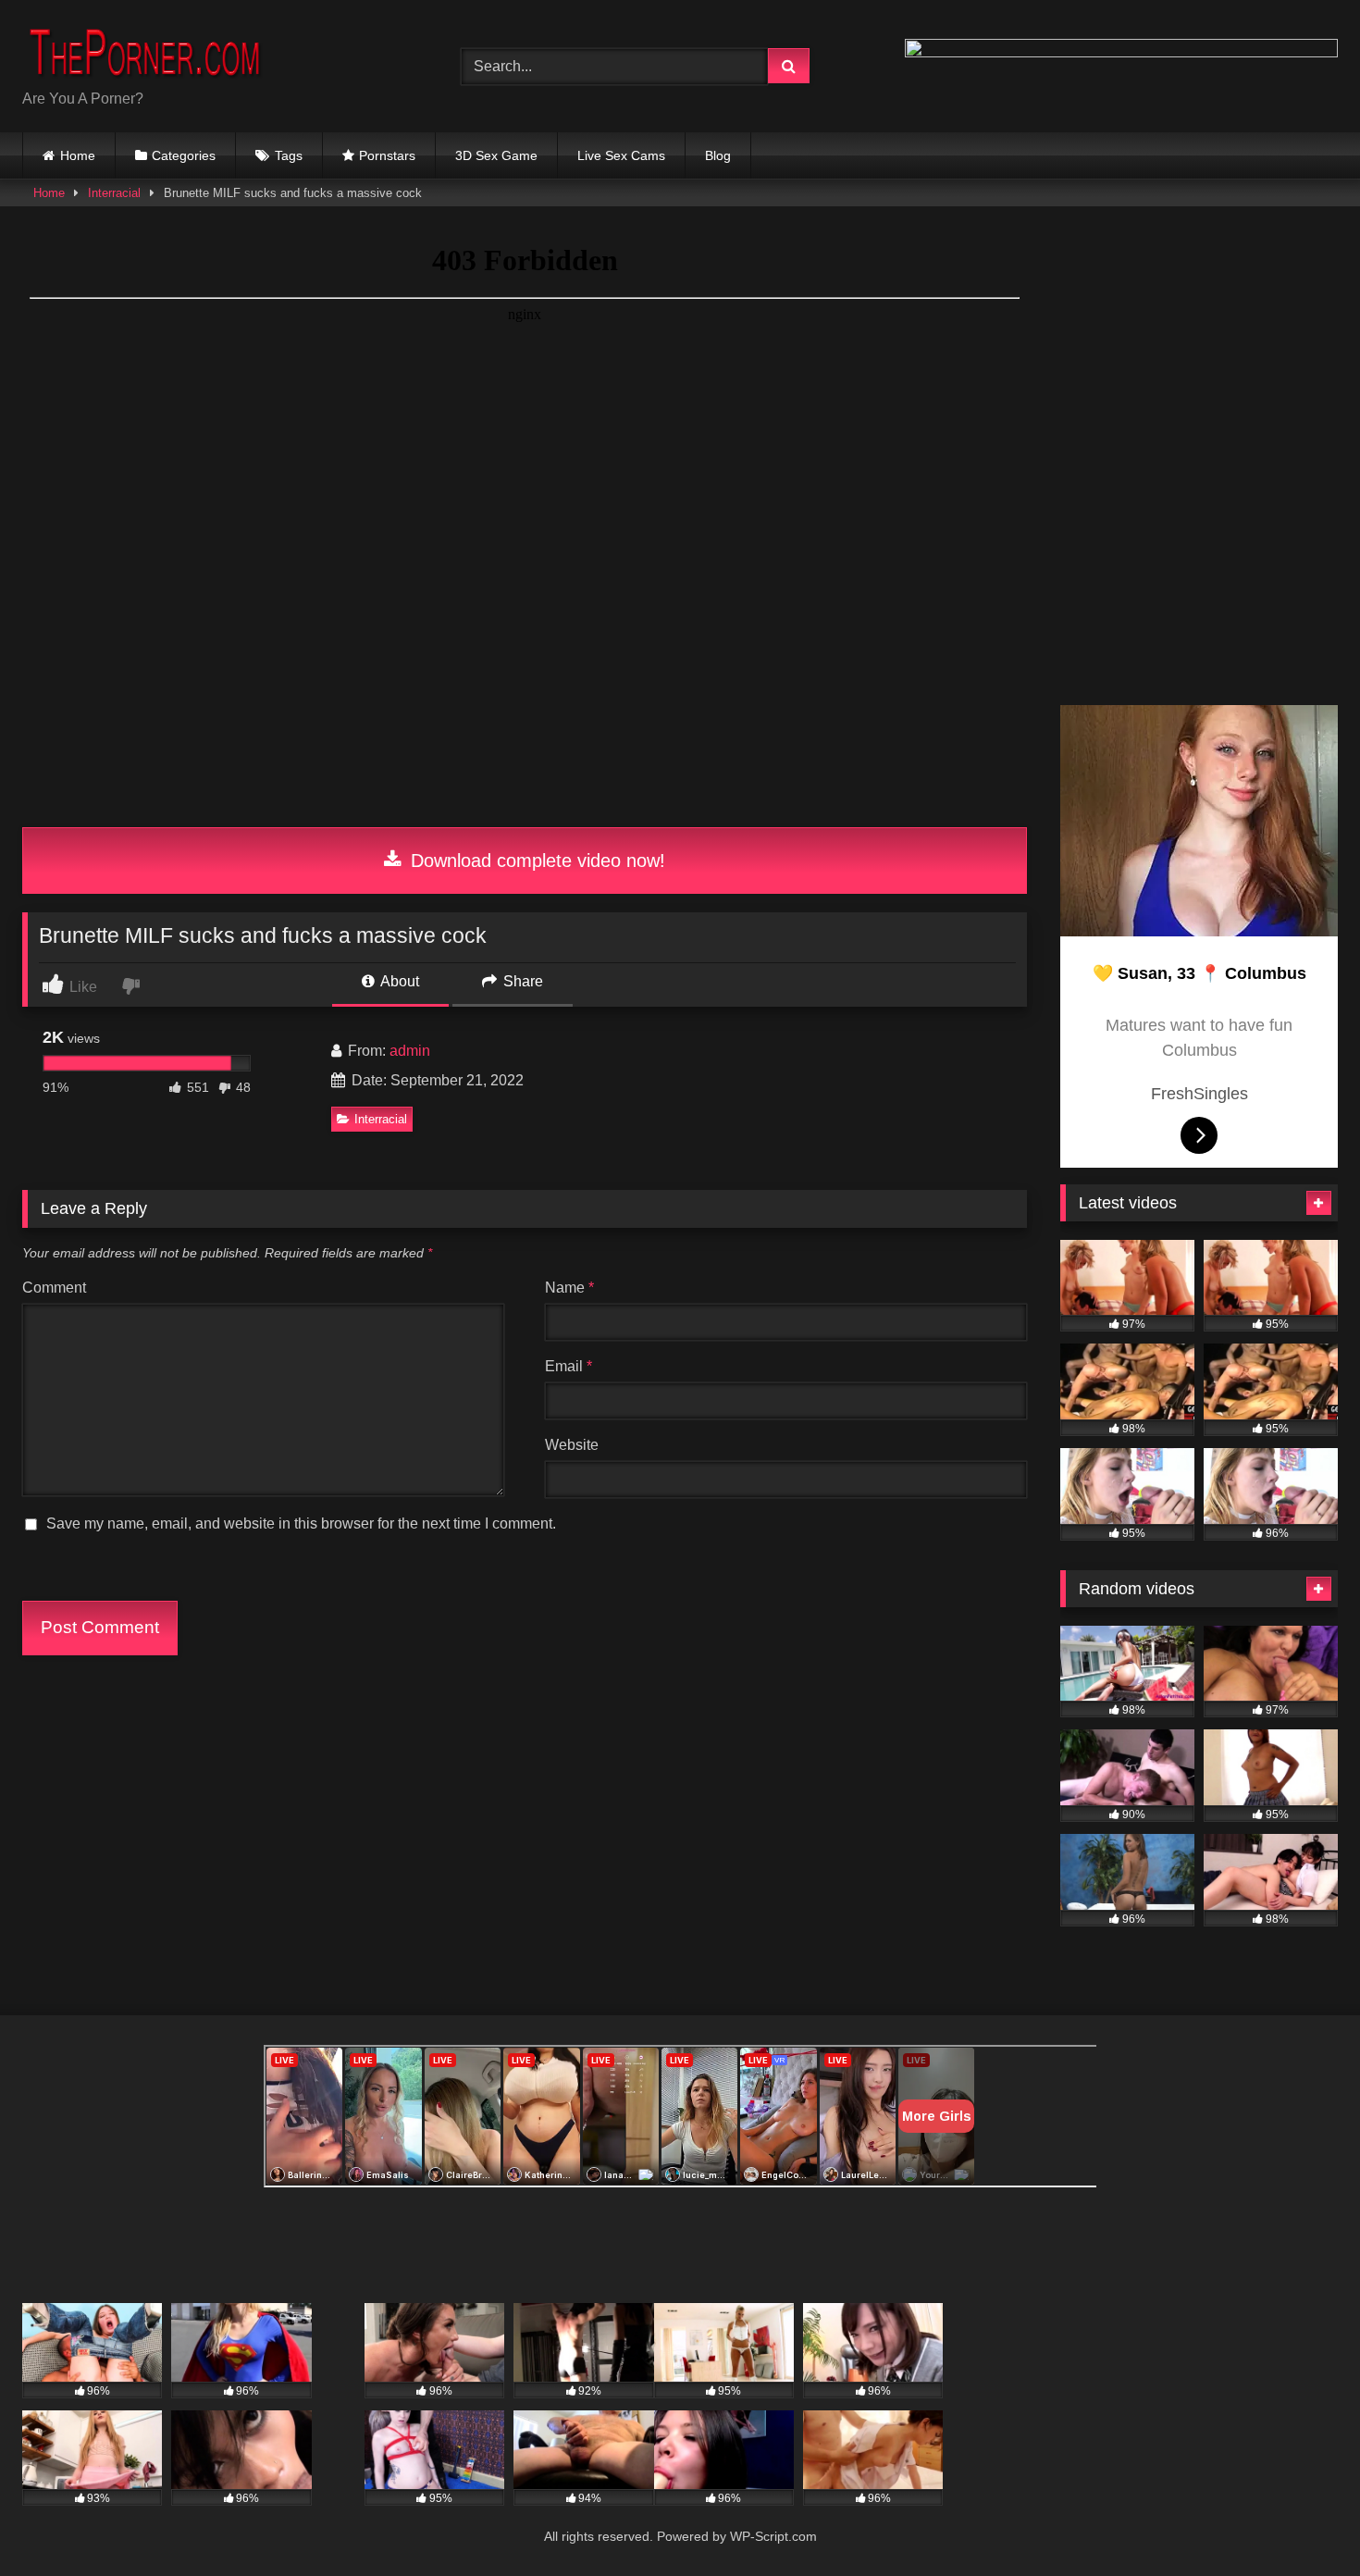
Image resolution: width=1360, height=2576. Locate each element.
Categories (184, 155)
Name (569, 1288)
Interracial (114, 193)
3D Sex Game (496, 155)
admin (410, 1051)
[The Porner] (161, 51)
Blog (718, 155)
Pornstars (387, 155)
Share (521, 981)
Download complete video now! (535, 861)
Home (78, 155)
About (398, 981)
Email (569, 1366)
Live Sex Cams (621, 155)
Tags (289, 155)
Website (572, 1445)
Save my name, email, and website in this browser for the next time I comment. (301, 1523)
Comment (54, 1288)
